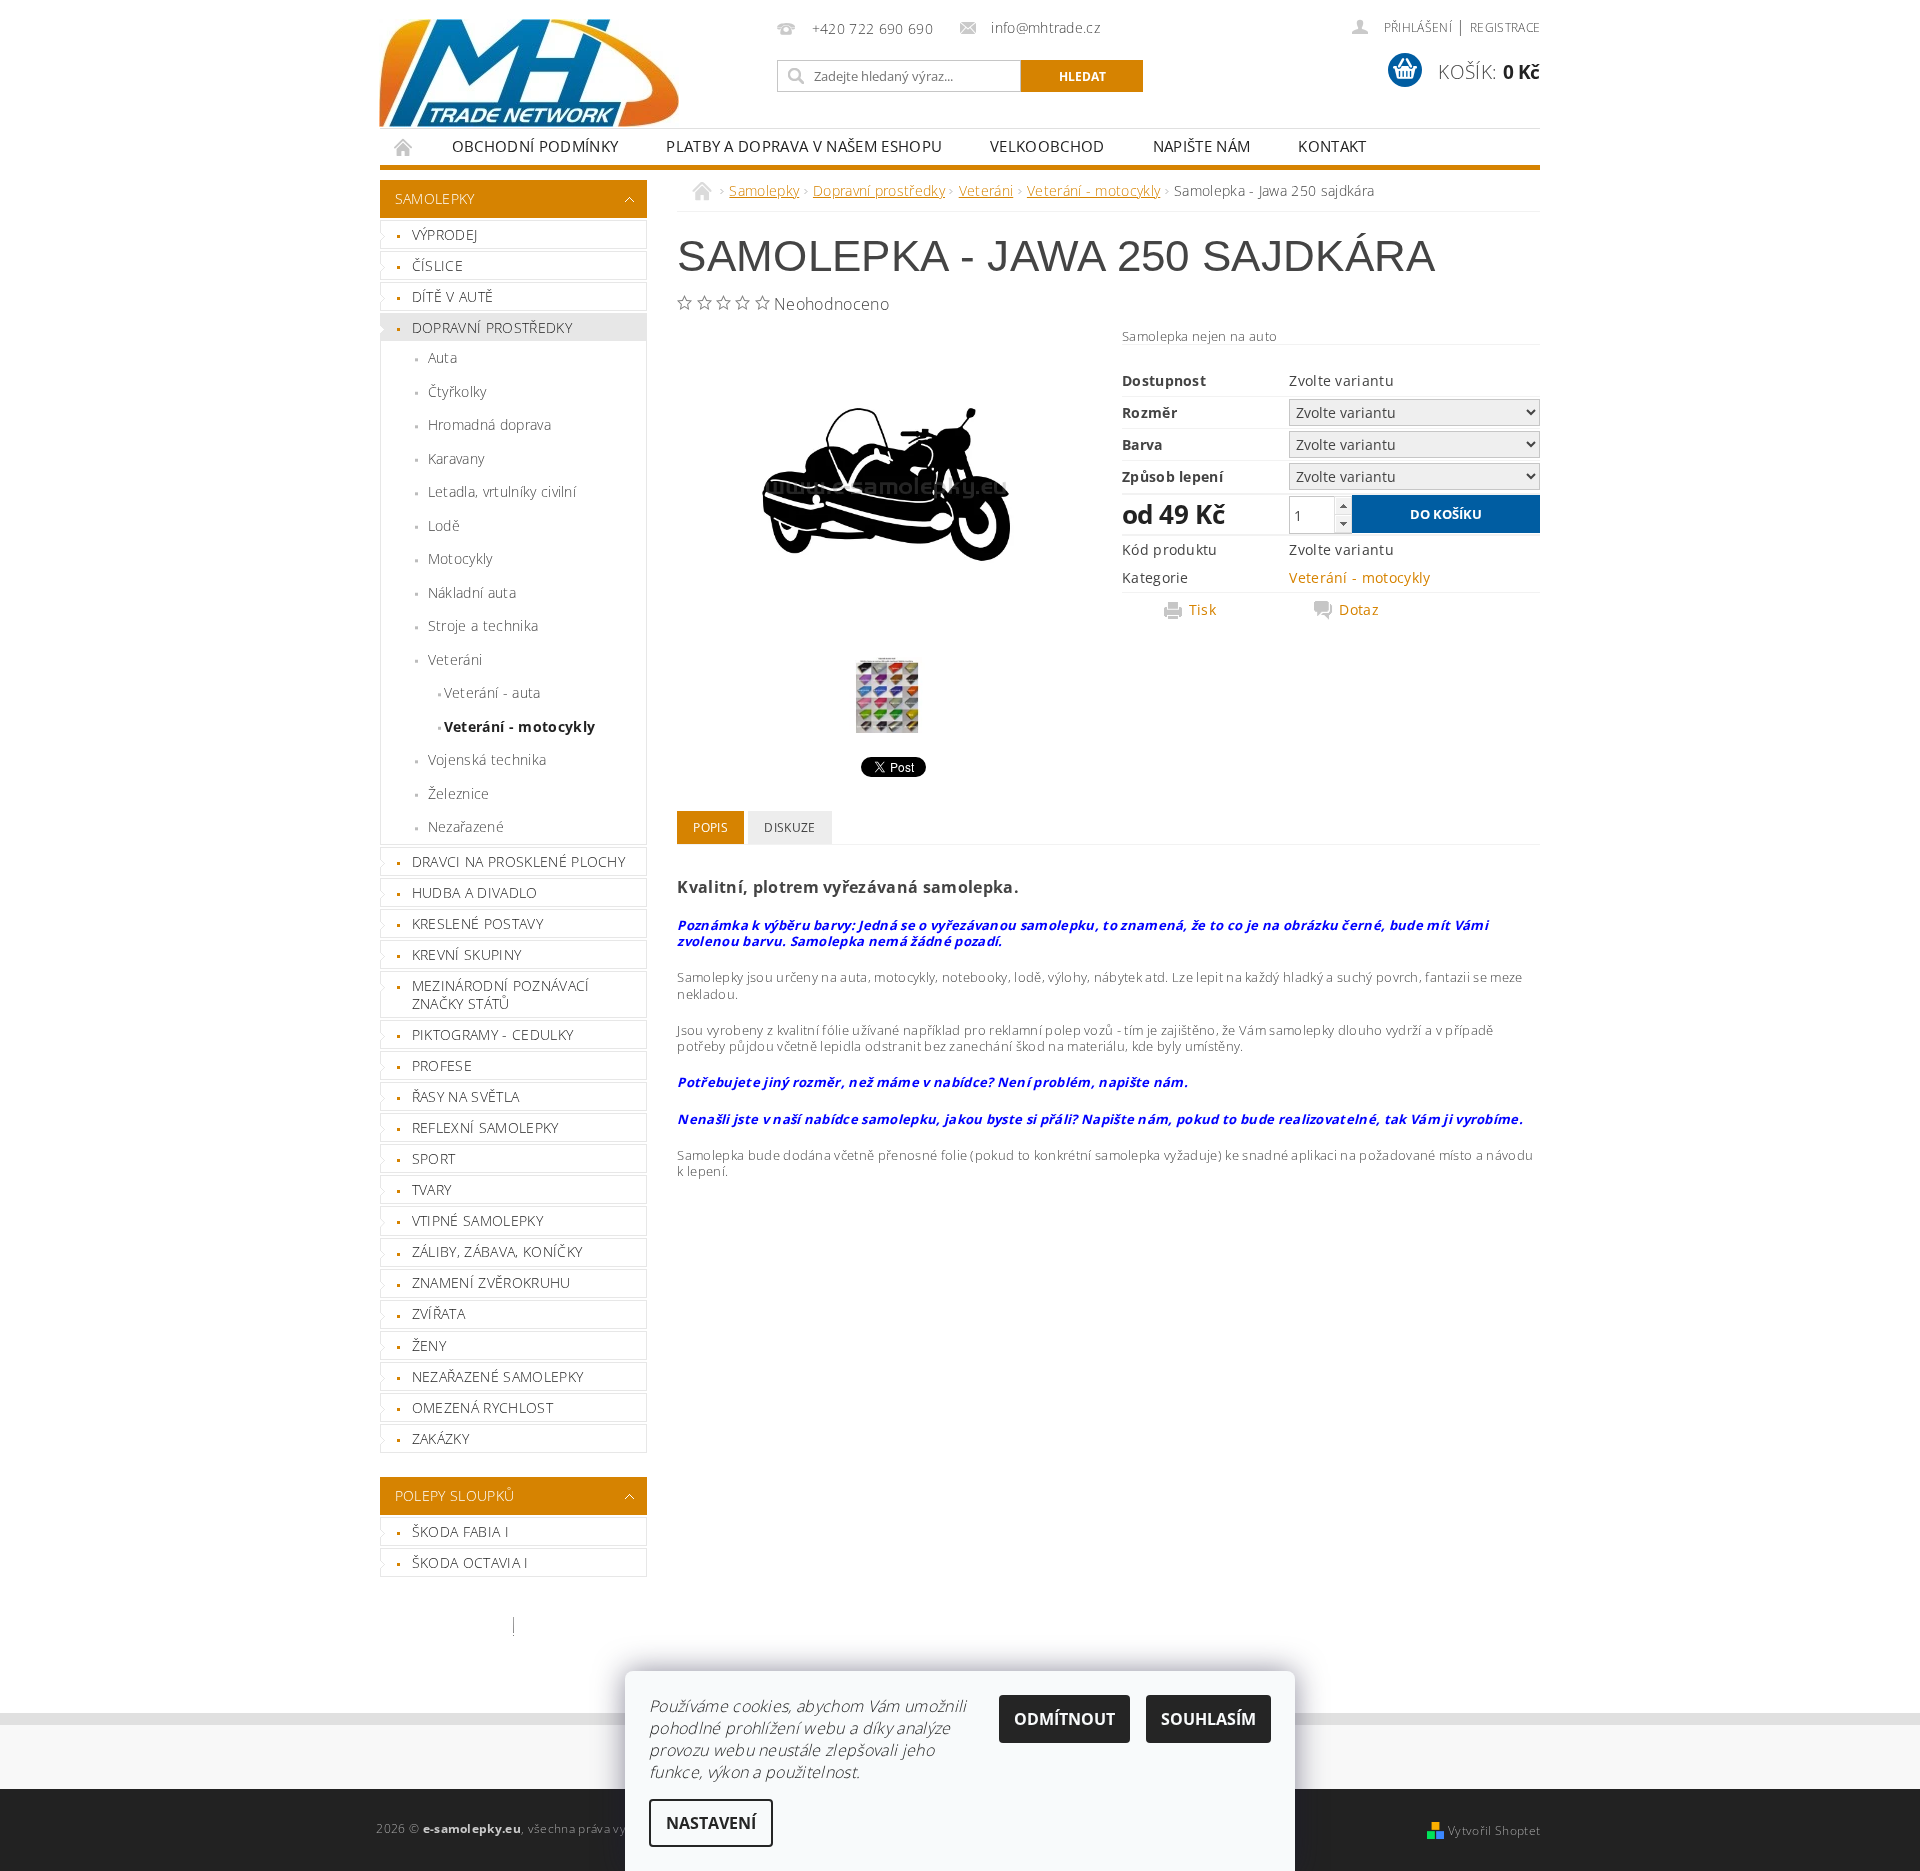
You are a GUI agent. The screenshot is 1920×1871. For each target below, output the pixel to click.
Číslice (437, 265)
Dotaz (1359, 610)
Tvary (432, 1189)
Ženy (429, 1345)
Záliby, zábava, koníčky (497, 1251)
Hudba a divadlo (475, 892)
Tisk (1202, 610)
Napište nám (1202, 146)
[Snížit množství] (1343, 523)
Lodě (444, 525)
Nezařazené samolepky (497, 1376)
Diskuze (789, 827)
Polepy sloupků (454, 1495)
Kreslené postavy (477, 923)
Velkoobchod (1047, 146)
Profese (442, 1065)
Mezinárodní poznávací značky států (501, 994)
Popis (710, 827)
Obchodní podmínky (535, 146)
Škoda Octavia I (470, 1562)
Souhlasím (1208, 1719)
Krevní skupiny (466, 954)
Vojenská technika (487, 759)
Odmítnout (1064, 1719)
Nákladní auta (472, 592)
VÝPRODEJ (445, 234)
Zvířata (438, 1313)
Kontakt (1332, 146)
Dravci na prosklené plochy (518, 861)
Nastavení (711, 1823)
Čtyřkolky (457, 391)
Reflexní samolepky (485, 1127)
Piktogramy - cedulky (492, 1034)
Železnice (459, 793)
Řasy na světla (465, 1096)
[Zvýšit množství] (1343, 505)
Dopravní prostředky (492, 327)
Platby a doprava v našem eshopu (804, 146)
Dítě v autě (453, 296)
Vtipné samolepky (477, 1220)
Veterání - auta (492, 692)
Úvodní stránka (404, 146)
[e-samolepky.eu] (529, 73)
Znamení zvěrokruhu (491, 1282)
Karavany (456, 458)
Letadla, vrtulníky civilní (502, 491)
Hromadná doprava (489, 424)
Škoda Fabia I (460, 1531)
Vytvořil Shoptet (1494, 1830)
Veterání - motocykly (519, 726)
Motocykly (460, 558)
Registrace (1505, 27)
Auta (442, 357)
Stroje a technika (483, 625)
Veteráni (455, 659)
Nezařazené (466, 826)
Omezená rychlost (482, 1407)
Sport (434, 1158)
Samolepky (435, 198)
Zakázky (440, 1438)
